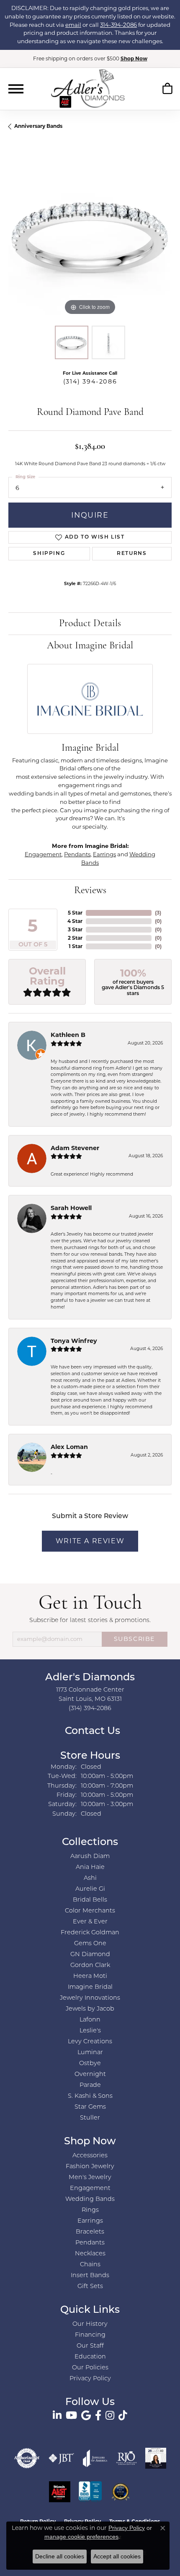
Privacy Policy (90, 2379)
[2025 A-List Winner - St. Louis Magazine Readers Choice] (60, 2492)
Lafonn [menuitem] (90, 2020)
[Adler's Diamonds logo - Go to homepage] (88, 88)
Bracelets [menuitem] (90, 2232)
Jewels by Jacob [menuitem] (90, 2009)
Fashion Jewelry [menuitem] (90, 2167)
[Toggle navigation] (16, 89)
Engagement (43, 854)
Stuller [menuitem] (90, 2118)
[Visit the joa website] (95, 2458)
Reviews (90, 891)
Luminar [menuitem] (90, 2053)
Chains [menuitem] (90, 2265)
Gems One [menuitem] (90, 1944)
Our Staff (90, 2346)
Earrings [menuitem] (90, 2221)
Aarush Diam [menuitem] (90, 1857)
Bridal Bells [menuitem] (90, 1900)
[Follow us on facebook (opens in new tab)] (98, 2415)
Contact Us (91, 1731)
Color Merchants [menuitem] (90, 1911)
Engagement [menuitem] (90, 2189)
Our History (90, 2324)
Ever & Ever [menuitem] (90, 1922)
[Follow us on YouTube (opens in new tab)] (71, 2415)
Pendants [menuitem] (90, 2243)
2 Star (75, 938)
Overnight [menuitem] (90, 2075)
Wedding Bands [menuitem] (90, 2199)
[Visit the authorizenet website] (27, 2458)
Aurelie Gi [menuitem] (90, 1889)
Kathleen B (68, 1035)
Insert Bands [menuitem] (90, 2276)
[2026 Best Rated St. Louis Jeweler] (121, 2492)
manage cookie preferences (81, 2537)
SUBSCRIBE (135, 1639)
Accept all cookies (117, 2556)
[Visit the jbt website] (62, 2458)
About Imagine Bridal (90, 646)
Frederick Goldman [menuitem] (90, 1933)
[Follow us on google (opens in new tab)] (86, 2415)
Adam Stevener (75, 1148)
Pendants (77, 854)
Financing (90, 2335)
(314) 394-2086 (90, 381)
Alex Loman (69, 1447)
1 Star (76, 946)
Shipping (49, 554)
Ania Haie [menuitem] (90, 1867)
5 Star (75, 913)
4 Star (75, 921)
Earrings (104, 854)
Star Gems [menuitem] (90, 2107)
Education (90, 2357)
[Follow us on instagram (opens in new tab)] (110, 2415)
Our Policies (90, 2368)
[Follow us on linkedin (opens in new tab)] (57, 2415)
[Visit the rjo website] (126, 2458)
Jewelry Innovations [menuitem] (90, 1998)
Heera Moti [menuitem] (90, 1976)
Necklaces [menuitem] (90, 2254)
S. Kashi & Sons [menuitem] (90, 2096)
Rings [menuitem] (90, 2210)
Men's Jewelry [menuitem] (90, 2178)
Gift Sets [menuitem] (90, 2287)
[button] (167, 90)
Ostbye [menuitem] (90, 2064)
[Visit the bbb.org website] (90, 2492)
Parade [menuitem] (90, 2085)
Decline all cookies (60, 2556)
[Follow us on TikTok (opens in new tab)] (123, 2415)
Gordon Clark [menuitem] (90, 1966)
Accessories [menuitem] (90, 2156)
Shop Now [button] (134, 58)
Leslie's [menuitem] (90, 2031)
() (158, 913)
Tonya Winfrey (74, 1341)
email (73, 25)
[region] (90, 236)
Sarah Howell (71, 1208)
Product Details (90, 624)
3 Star (75, 929)
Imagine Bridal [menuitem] (90, 1987)
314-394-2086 (118, 25)
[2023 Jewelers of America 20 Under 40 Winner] (156, 2458)
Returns (132, 554)
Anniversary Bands (38, 126)
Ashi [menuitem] (90, 1878)
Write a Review (90, 1541)
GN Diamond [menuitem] (90, 1955)
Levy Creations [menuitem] (90, 2042)
